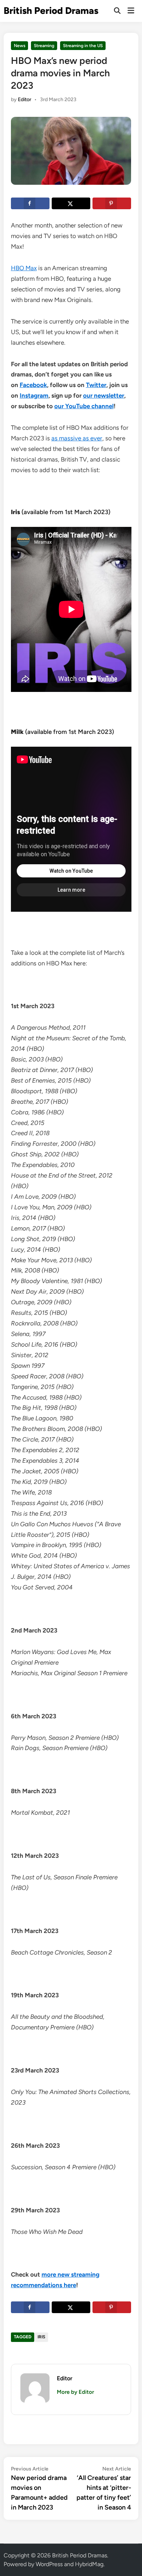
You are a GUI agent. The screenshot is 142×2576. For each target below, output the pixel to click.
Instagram (34, 395)
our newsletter (104, 395)
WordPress (49, 2564)
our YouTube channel (84, 406)
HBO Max (24, 268)
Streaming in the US (83, 46)
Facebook (33, 385)
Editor (25, 99)
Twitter (96, 385)
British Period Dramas (51, 11)
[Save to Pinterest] (112, 203)
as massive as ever (77, 438)
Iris (41, 2337)
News (20, 46)
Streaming (44, 46)
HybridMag (89, 2564)
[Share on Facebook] (30, 203)
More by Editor (75, 2392)
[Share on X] (71, 203)
